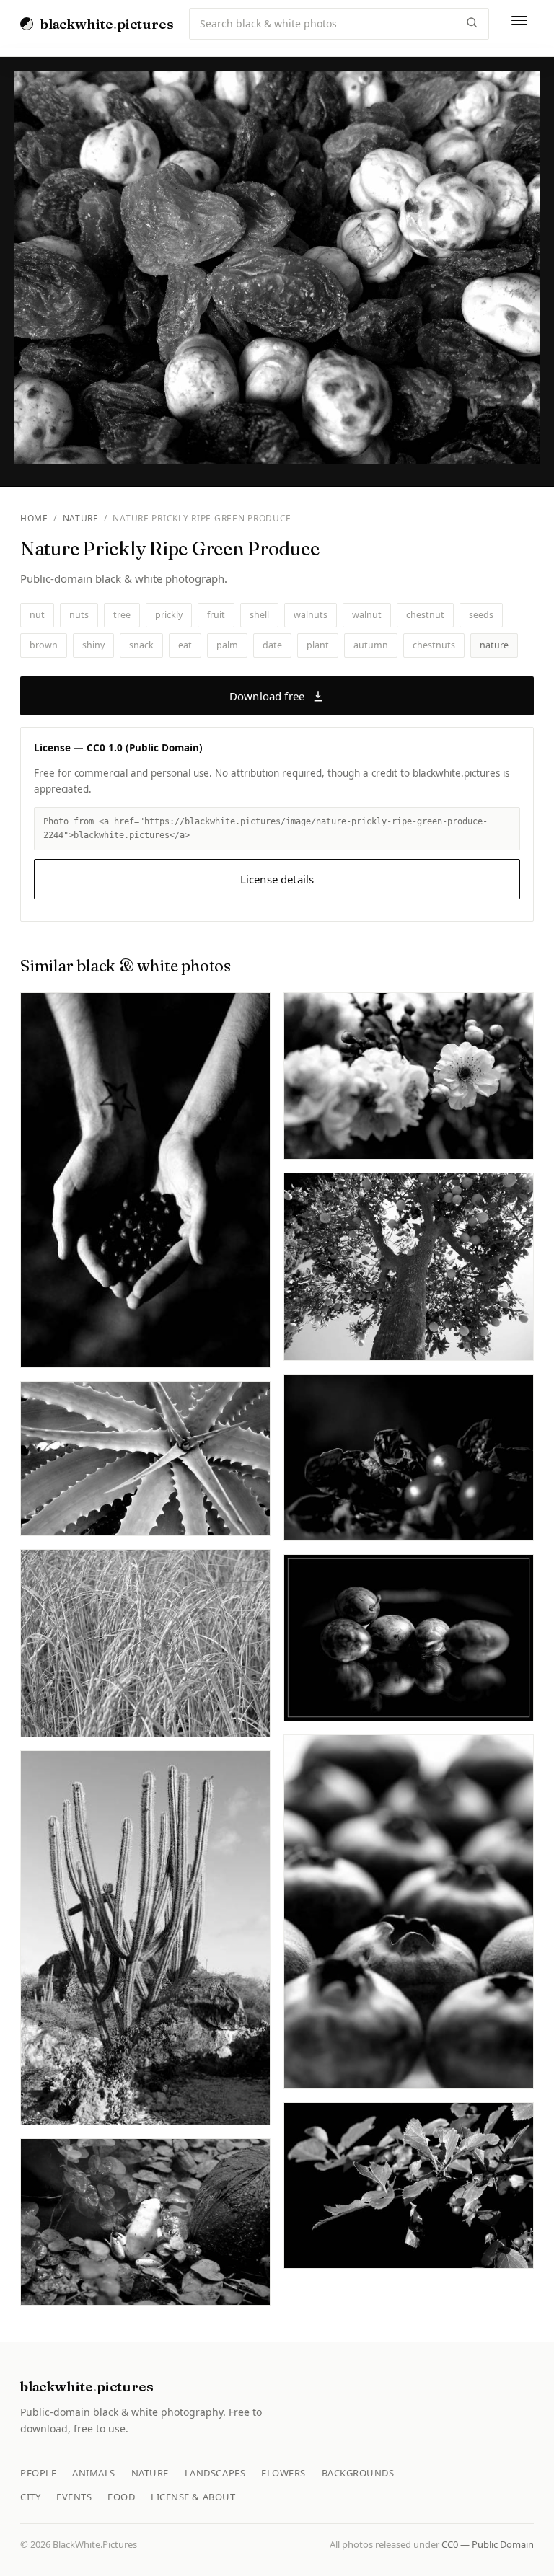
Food (121, 2497)
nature (494, 645)
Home (34, 518)
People (38, 2473)
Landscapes (215, 2473)
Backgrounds (358, 2473)
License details (277, 879)
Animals (94, 2473)
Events (74, 2497)
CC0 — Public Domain (488, 2544)
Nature (81, 518)
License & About (193, 2497)
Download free (267, 696)
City (30, 2497)
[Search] (472, 24)
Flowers (283, 2473)
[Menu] (519, 24)
